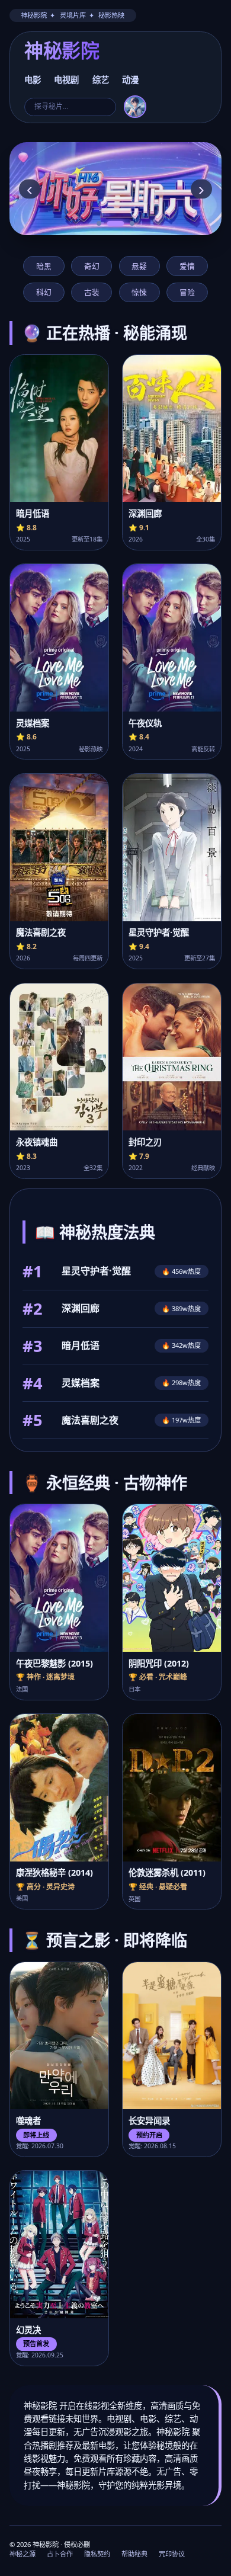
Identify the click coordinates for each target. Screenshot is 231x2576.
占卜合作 (60, 2554)
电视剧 (66, 80)
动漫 (130, 80)
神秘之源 (23, 2554)
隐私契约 (97, 2554)
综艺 (101, 80)
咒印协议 (172, 2554)
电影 (33, 80)
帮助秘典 (134, 2554)
